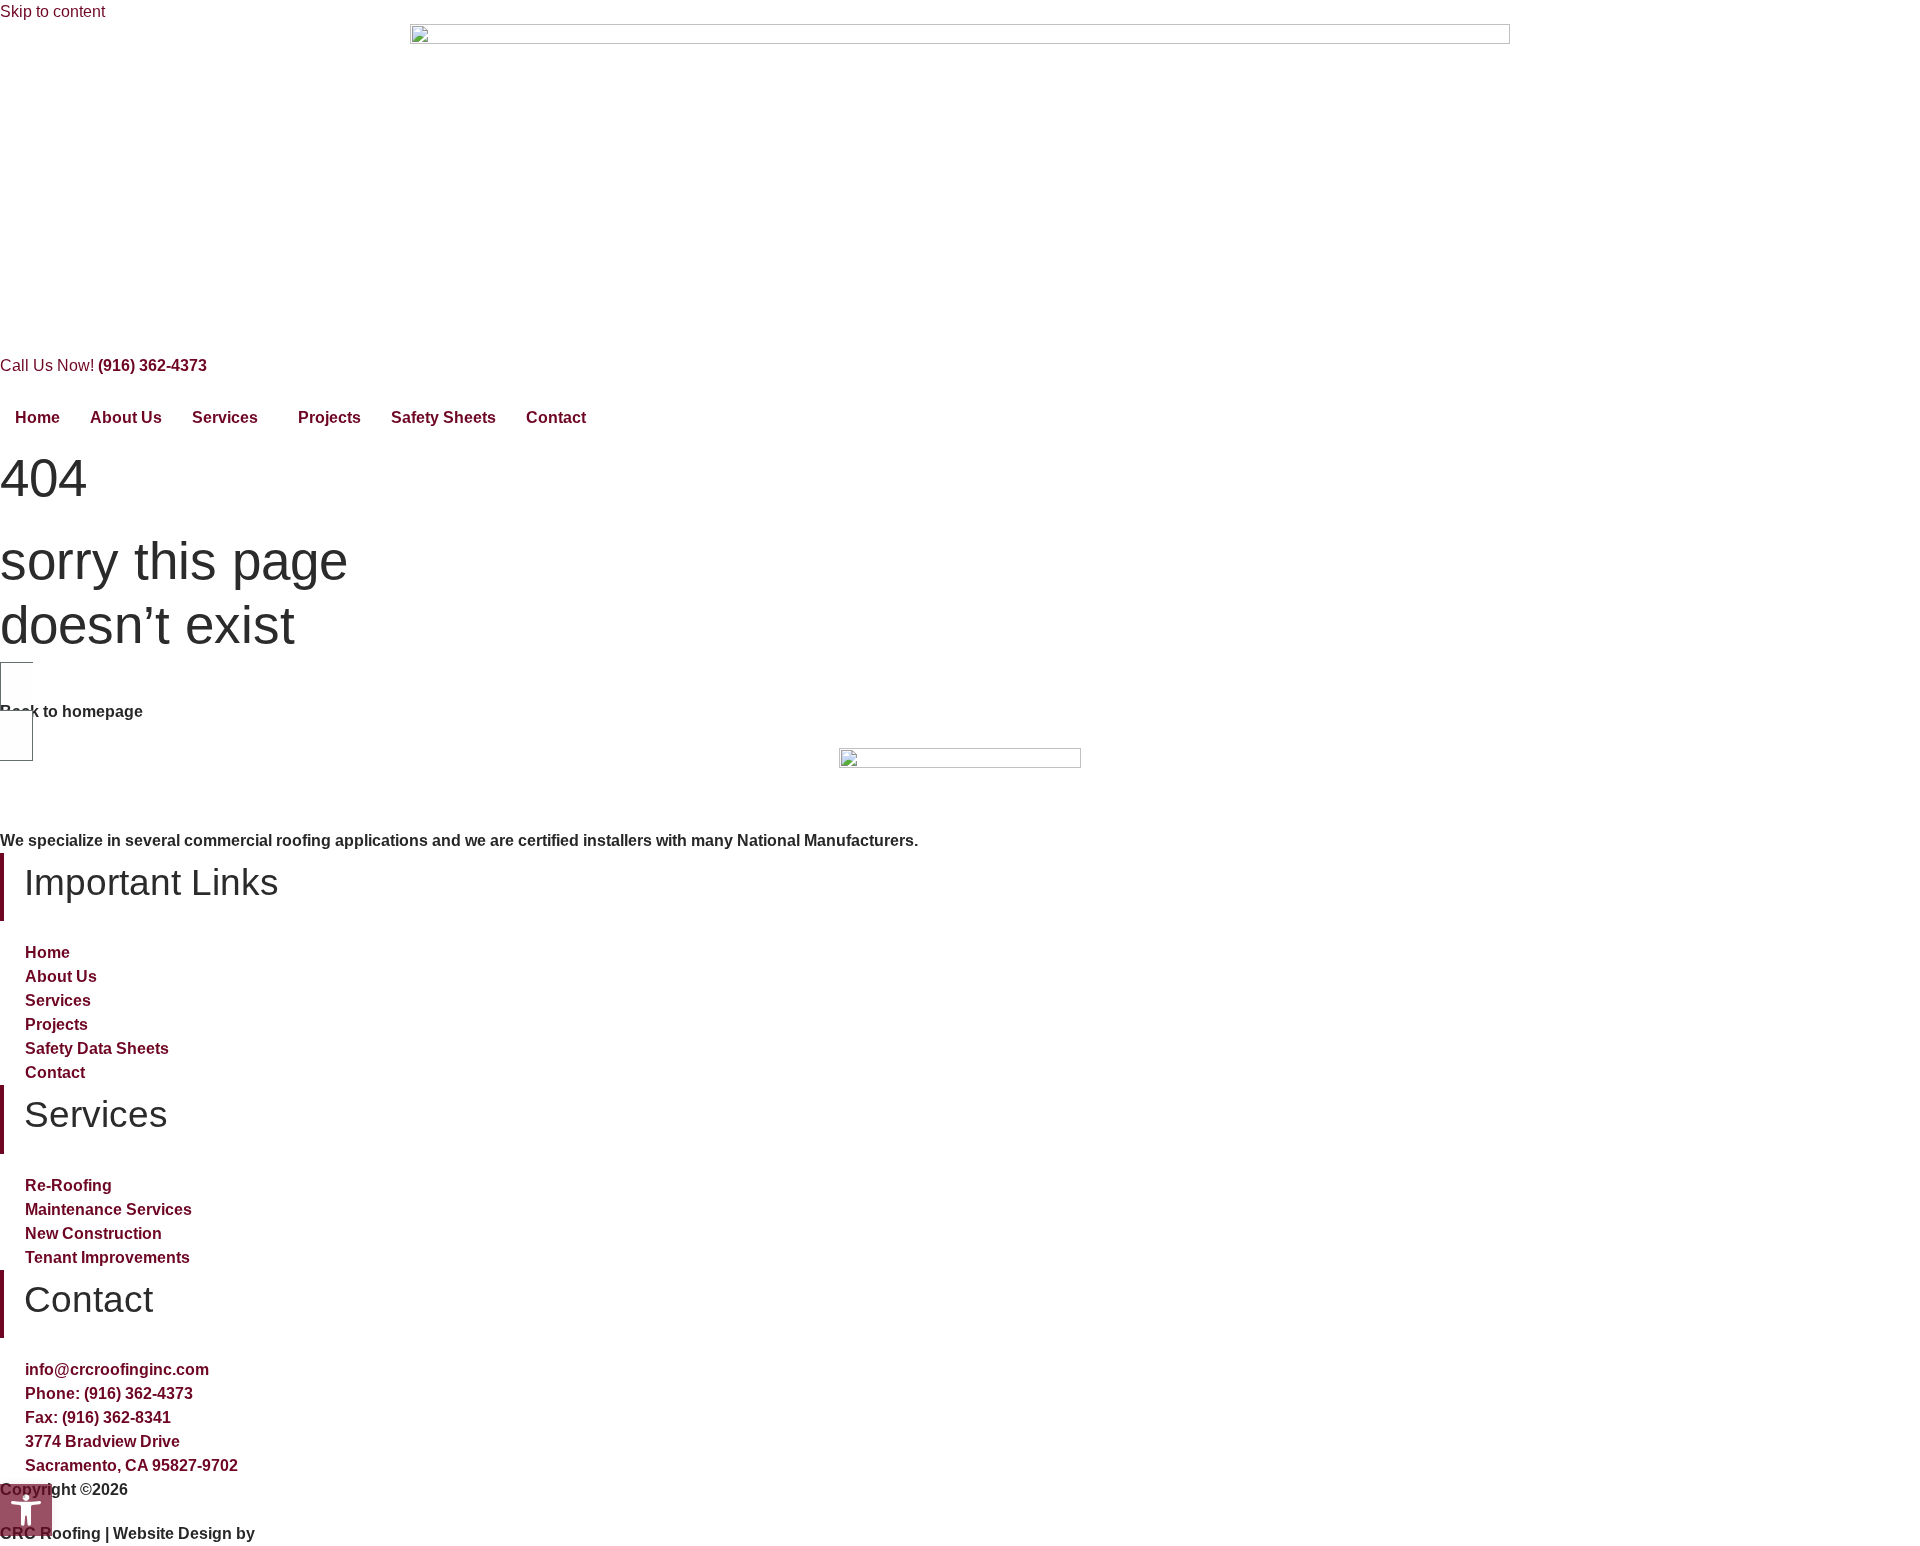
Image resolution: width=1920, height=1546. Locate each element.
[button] (26, 1510)
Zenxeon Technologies (346, 1533)
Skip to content (52, 11)
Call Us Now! (103, 365)
